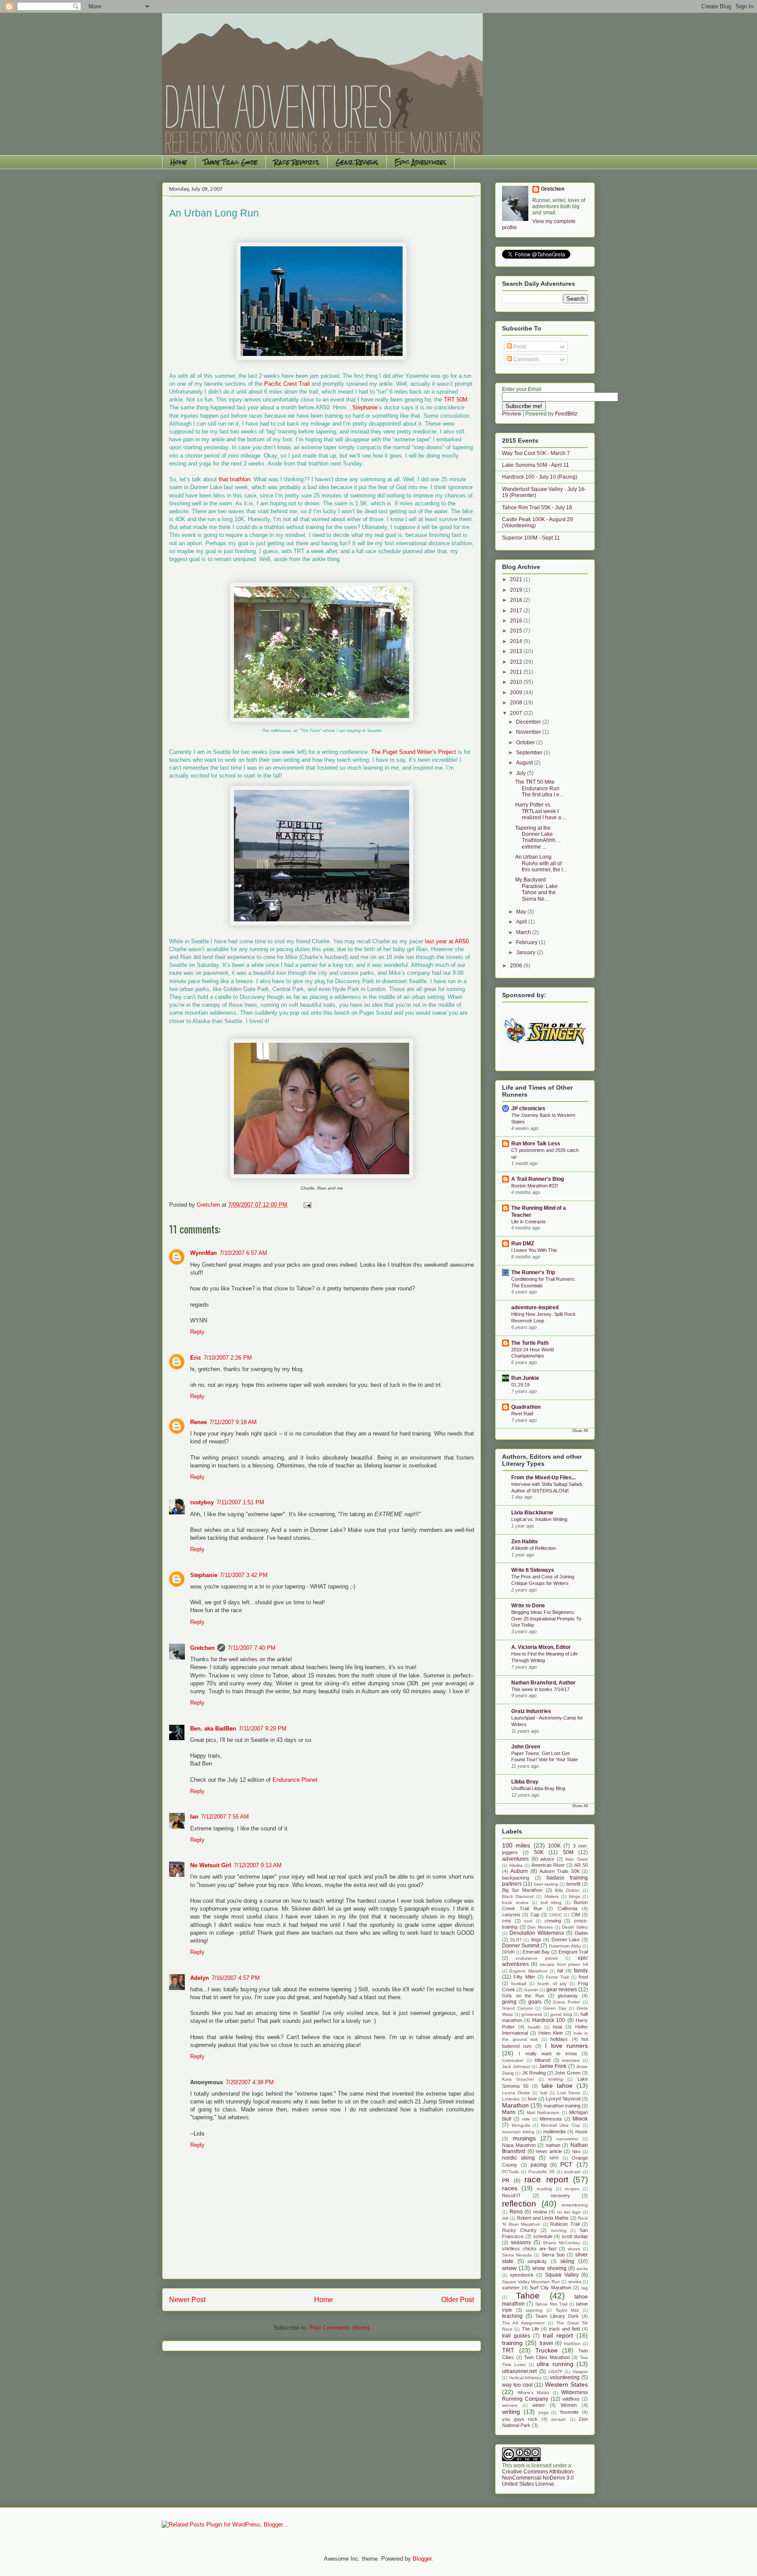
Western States (566, 2384)
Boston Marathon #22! (535, 1186)
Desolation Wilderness (537, 1933)
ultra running (555, 2364)
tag (585, 2288)
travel (546, 2343)
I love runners (566, 2046)
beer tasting (546, 1884)
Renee (198, 1422)
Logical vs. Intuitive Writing (539, 1519)
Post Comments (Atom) (339, 2328)
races (510, 2188)
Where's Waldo (534, 2393)
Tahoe (528, 2296)
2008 (517, 703)
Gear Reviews (357, 162)
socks (582, 2269)
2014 (517, 641)
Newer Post (187, 2300)
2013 (517, 651)
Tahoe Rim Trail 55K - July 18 (537, 508)
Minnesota (551, 2119)
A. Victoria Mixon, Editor (541, 1647)
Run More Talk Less (536, 1144)
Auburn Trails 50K (559, 1871)
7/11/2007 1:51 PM (240, 1502)
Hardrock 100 (549, 2020)
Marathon (515, 2105)
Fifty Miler (524, 1977)
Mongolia (521, 2125)
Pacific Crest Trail (288, 384)
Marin (509, 2112)
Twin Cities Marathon (547, 2357)
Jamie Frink (553, 2066)
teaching (512, 2316)
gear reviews (562, 1990)
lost (544, 2093)
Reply (197, 1332)
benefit (573, 1884)
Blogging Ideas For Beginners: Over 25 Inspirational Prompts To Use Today (546, 1619)
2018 (517, 600)
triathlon (572, 2343)
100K (554, 1846)
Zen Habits (525, 1542)
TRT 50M (456, 400)
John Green (526, 1747)
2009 (517, 693)
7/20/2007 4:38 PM (250, 2082)
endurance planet (537, 1958)
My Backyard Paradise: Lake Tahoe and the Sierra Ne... (536, 889)
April (522, 922)
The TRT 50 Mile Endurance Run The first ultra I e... (539, 788)
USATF (555, 2372)
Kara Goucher (518, 2079)
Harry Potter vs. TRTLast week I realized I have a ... (541, 811)
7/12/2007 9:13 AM (258, 1865)
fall (560, 1971)
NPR (554, 2158)
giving (509, 2002)
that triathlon (234, 479)
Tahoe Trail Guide (230, 162)
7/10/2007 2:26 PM (228, 1358)
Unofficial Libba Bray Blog (538, 1788)
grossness (532, 2014)
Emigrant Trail (573, 1952)
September (530, 753)
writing (511, 2412)
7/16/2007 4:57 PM (236, 1978)
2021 (517, 579)
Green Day (555, 2008)
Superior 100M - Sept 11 (531, 538)
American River (548, 1865)
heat (557, 2027)
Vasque (580, 2372)
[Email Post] (307, 1205)
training (512, 2343)
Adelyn (200, 1978)
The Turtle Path (530, 1343)
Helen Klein (551, 2033)
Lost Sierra (569, 2093)
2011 (517, 672)
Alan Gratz (577, 1859)
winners (510, 2405)
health (534, 2027)
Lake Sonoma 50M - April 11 (536, 465)
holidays (559, 2039)
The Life (531, 2329)
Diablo (581, 1933)
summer (511, 2288)
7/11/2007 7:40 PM (252, 1648)
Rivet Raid (522, 1414)
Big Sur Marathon (522, 1890)
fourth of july (552, 1984)
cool (528, 1921)
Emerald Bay (536, 1952)
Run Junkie (525, 1378)
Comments (526, 359)
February (527, 942)
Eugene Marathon (528, 1971)
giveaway (568, 1996)
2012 (517, 662)
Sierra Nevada (517, 2255)
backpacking (516, 1878)
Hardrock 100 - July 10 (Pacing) (540, 477)
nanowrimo (567, 2139)
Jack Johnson (516, 2066)
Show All (580, 1431)
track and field (564, 2329)
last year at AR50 (447, 941)
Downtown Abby (565, 1946)
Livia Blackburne (532, 1513)
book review (515, 1903)
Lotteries (511, 2099)
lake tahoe (557, 2086)
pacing (539, 2165)
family (581, 1971)
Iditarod (542, 2060)
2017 (517, 611)
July (522, 773)
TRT (508, 2350)
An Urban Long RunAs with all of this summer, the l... (541, 863)
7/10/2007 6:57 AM (243, 1253)
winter (539, 2405)
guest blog (561, 2014)
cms (507, 1921)
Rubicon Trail (565, 2224)
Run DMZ (523, 1244)
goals (535, 2002)
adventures (515, 1859)
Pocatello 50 (541, 2172)
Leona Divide (516, 2093)
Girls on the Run (523, 1996)
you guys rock (520, 2419)
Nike (577, 2151)
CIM (576, 1915)
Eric (196, 1358)
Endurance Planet (295, 1780)
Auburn (519, 1871)
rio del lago (569, 2212)
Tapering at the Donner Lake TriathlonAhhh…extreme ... (538, 837)
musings (524, 2138)
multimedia (554, 2132)
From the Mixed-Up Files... (543, 1478)
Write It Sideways (533, 1570)
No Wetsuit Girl (211, 1865)
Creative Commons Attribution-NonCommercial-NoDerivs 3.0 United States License (538, 2478)
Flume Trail (557, 1977)
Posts (519, 347)
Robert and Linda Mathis (543, 2218)
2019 (517, 590)
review (540, 2212)
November (529, 732)
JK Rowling (534, 2073)
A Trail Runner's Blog (538, 1179)
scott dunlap (575, 2236)
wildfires (571, 2399)
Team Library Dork (557, 2316)
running (559, 2230)
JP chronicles (528, 1109)
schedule (543, 2236)
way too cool (517, 2385)
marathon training (562, 2106)
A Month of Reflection (534, 1548)
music (582, 2132)
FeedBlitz (566, 414)
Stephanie (365, 407)
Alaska (516, 1865)
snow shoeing (549, 2268)
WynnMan (203, 1253)
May (522, 912)
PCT (566, 2164)
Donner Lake (566, 1940)
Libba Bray (525, 1782)
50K (539, 1852)
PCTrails (510, 2172)
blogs (575, 1896)
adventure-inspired (535, 1308)
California (568, 1908)
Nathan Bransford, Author (543, 1683)
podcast (572, 2172)
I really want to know (548, 2054)
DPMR (508, 1952)
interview (571, 2060)
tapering (534, 2310)
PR (506, 2181)
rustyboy (202, 1502)
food (583, 1977)
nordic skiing (518, 2158)
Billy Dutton (567, 1890)
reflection (519, 2204)
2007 (517, 713)
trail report (558, 2335)
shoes (574, 2249)
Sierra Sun (553, 2255)
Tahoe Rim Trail (551, 2304)
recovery (560, 2196)
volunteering (565, 2377)
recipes (572, 2189)
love (532, 2099)
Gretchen (202, 1648)
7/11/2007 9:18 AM (233, 1422)
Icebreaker (513, 2060)
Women (569, 2405)
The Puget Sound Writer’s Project (414, 752)
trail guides (516, 2336)
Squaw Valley (562, 2275)
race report (546, 2180)
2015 (517, 631)
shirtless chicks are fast (529, 2249)
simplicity (537, 2261)
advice (547, 1859)
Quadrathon (526, 1407)
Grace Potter (566, 2002)
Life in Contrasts (529, 1222)
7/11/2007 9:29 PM (263, 1729)
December (529, 722)
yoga (543, 2412)
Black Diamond (518, 1896)
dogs (536, 1940)
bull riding (551, 1903)
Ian (194, 1817)
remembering (575, 2205)
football (519, 1984)
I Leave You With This (534, 1250)
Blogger (422, 2559)
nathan (553, 2145)
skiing (567, 2261)
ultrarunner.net (519, 2371)
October (526, 743)
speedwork (522, 2275)
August (525, 763)
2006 (517, 966)
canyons (511, 1915)
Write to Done (528, 1606)
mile (526, 2119)
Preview (512, 414)
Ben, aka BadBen (213, 1729)
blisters (552, 1896)
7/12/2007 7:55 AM (225, 1817)
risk (505, 2218)
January (526, 952)
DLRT (516, 1940)
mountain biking (518, 2132)
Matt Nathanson (543, 2112)
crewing (553, 1921)
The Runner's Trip (533, 1272)
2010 (517, 682)
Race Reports (297, 162)
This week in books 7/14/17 (540, 1689)
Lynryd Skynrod (563, 2099)
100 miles (516, 1845)
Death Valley (575, 1927)
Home (179, 162)
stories (575, 2282)
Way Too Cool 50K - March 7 (536, 453)
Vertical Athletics (525, 2378)
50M (568, 1852)
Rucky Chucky (519, 2230)
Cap (535, 1915)
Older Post (458, 2300)
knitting (556, 2079)
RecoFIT (511, 2196)
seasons (521, 2242)
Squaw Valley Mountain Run (531, 2282)
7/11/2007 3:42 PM (244, 1575)
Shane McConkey (561, 2243)
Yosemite (569, 2412)
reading (544, 2189)
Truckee (547, 2350)
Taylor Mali (567, 2310)
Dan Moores (540, 1927)
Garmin (531, 1990)
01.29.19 (520, 1385)
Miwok (580, 2119)
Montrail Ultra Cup (561, 2125)
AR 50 (581, 1865)
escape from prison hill (564, 1964)
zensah (559, 2419)
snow (509, 2268)
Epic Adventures (421, 162)
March (524, 932)
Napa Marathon (519, 2145)
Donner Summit (521, 1946)
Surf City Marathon (550, 2288)
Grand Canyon (518, 2008)
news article (549, 2151)
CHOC (556, 1915)
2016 (517, 621)
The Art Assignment (523, 2323)
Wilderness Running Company (545, 2396)
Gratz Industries (531, 1711)
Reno (516, 2212)
